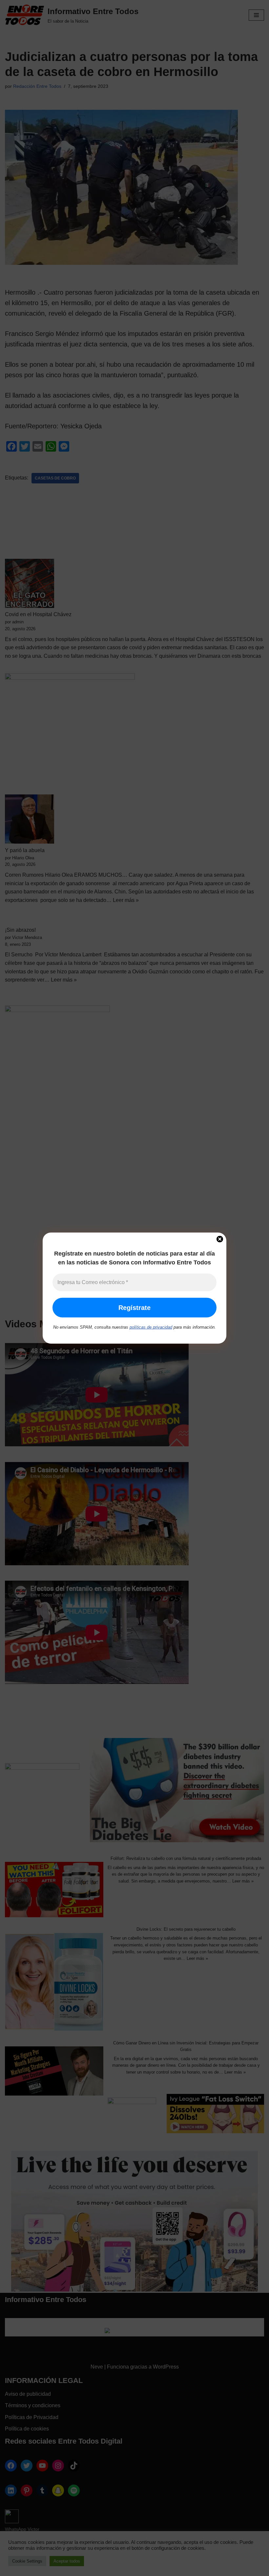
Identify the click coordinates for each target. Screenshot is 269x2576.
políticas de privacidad (151, 1327)
